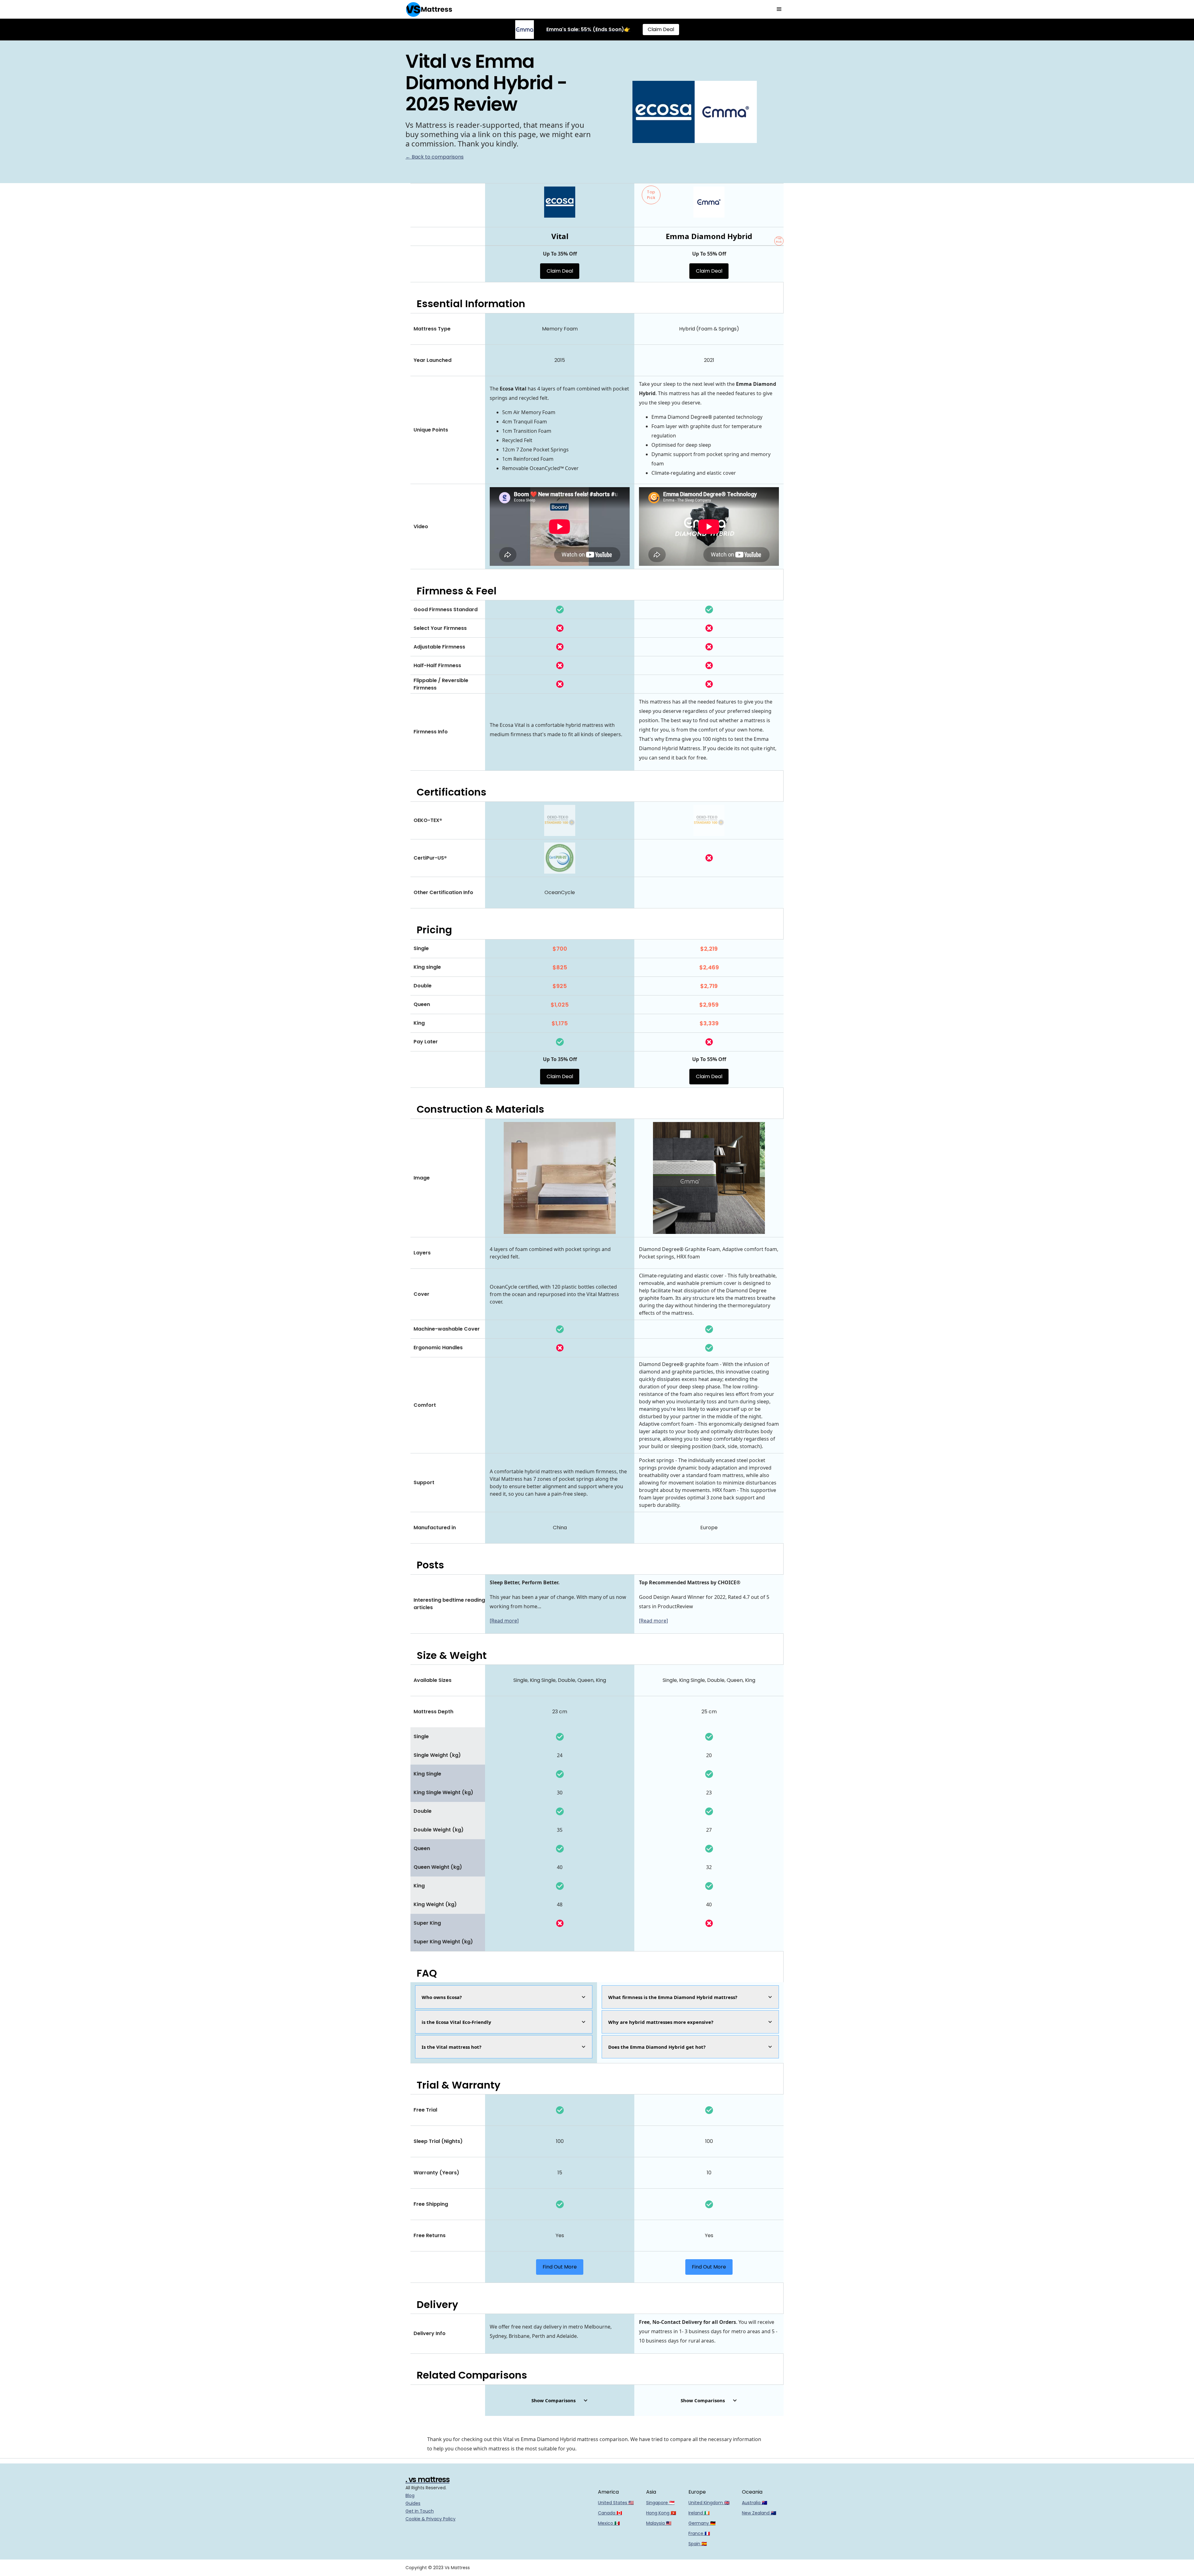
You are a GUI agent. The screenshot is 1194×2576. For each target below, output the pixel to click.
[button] (779, 9)
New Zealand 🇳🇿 (759, 2513)
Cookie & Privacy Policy (430, 2519)
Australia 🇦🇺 (754, 2503)
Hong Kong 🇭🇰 (661, 2513)
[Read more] (504, 1621)
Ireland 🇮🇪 (699, 2513)
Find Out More (560, 2267)
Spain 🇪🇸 (698, 2544)
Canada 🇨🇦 (610, 2513)
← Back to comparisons (435, 157)
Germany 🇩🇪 (702, 2523)
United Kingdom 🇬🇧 (709, 2503)
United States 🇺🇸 (616, 2503)
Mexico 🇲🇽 (609, 2523)
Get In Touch (420, 2511)
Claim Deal (661, 29)
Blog (410, 2495)
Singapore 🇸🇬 (660, 2503)
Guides (413, 2503)
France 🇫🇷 (699, 2533)
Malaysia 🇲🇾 (659, 2523)
